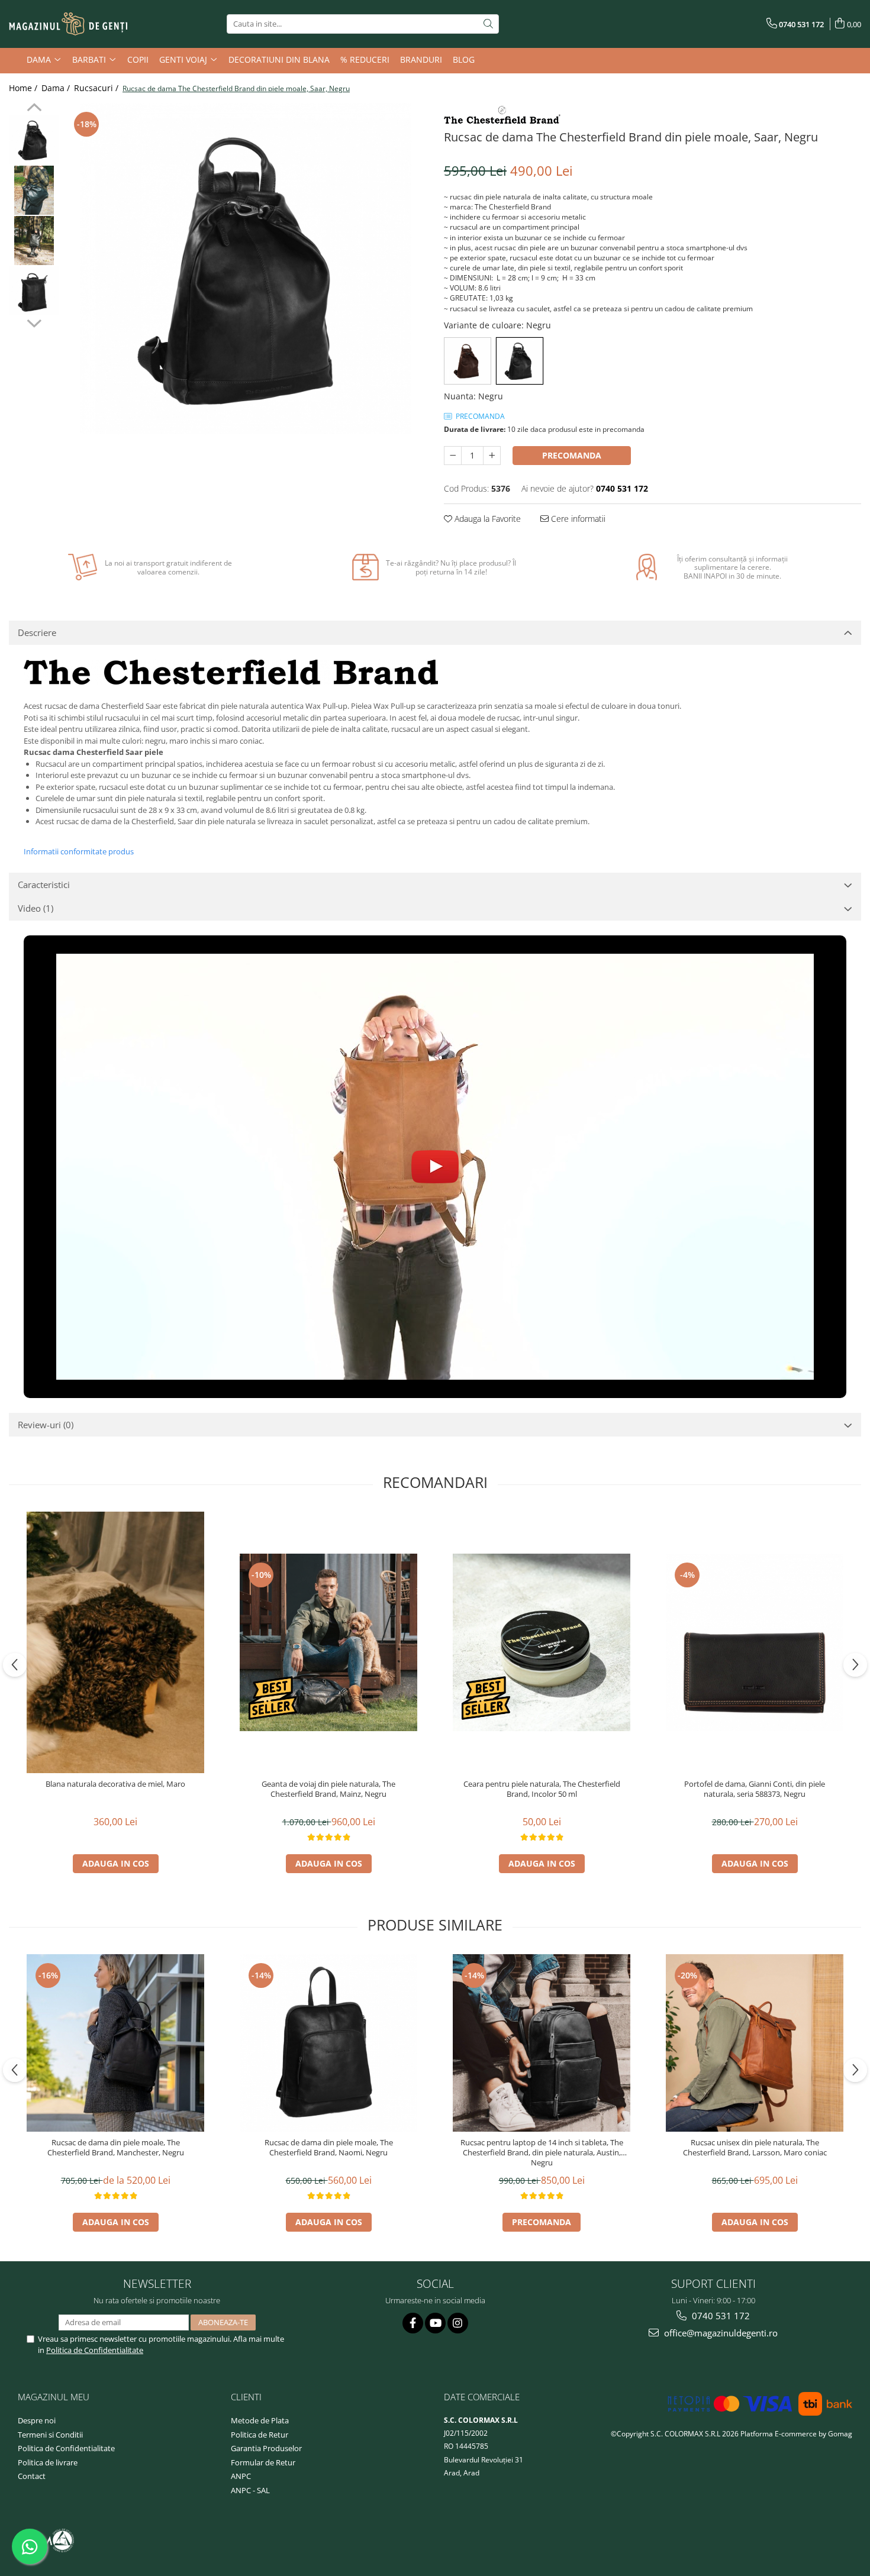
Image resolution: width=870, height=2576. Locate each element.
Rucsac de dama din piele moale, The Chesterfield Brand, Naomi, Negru (329, 2148)
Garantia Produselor (266, 2448)
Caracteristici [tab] (44, 885)
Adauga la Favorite (486, 519)
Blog (464, 59)
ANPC (241, 2476)
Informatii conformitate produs (79, 851)
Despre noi (37, 2420)
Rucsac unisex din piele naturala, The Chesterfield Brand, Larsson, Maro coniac (755, 2148)
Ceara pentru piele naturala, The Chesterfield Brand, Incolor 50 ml (542, 1789)
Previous (34, 109)
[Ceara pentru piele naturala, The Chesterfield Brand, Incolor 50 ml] (542, 1642)
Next (34, 322)
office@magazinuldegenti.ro (720, 2333)
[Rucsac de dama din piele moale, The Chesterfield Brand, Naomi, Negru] (328, 2043)
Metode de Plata (260, 2420)
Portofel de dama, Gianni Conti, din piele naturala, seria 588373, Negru (755, 1789)
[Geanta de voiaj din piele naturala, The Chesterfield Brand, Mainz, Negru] (328, 1642)
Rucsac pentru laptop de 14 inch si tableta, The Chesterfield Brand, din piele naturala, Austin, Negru (542, 2153)
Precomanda (572, 455)
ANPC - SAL (250, 2490)
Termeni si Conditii (50, 2435)
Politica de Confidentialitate (95, 2350)
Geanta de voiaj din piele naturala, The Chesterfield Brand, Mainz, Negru (328, 1789)
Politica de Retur (260, 2435)
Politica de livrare (48, 2462)
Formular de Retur (263, 2462)
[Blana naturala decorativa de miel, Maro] (115, 1643)
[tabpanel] (246, 269)
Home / (24, 88)
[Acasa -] (68, 24)
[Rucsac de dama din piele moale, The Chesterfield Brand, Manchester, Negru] (115, 2043)
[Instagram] (458, 2323)
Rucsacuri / (97, 88)
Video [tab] (36, 908)
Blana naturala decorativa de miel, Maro (115, 1784)
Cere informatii (577, 519)
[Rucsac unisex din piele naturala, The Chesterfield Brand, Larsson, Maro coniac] (755, 2043)
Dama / (57, 88)
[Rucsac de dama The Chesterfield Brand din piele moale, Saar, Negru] (246, 269)
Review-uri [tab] (46, 1425)
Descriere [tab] (37, 632)
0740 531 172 (720, 2316)
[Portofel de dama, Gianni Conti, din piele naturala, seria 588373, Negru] (755, 1642)
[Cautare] (488, 24)
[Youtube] (435, 2323)
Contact (32, 2476)
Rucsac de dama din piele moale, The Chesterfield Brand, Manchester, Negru (116, 2148)
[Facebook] (413, 2323)
